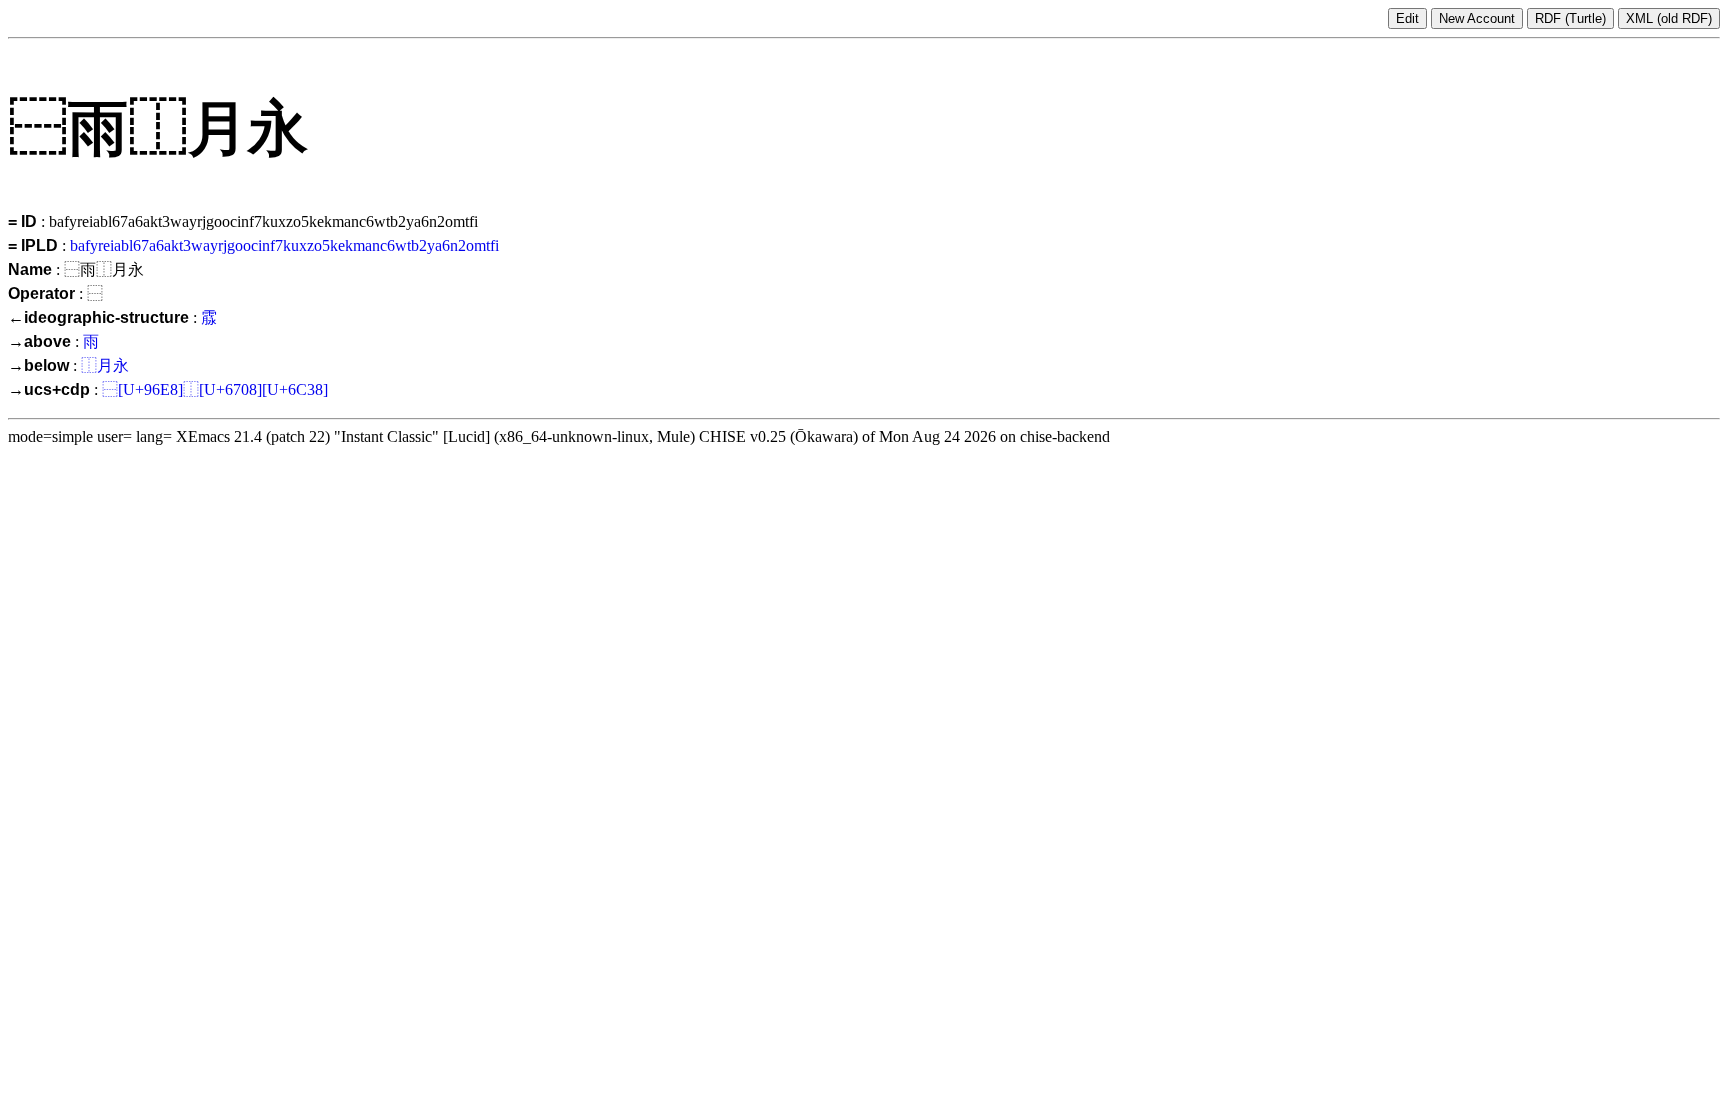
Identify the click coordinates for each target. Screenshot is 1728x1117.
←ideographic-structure (98, 317)
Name (30, 269)
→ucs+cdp (49, 389)
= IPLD (33, 245)
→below (38, 365)
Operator (41, 293)
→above (39, 341)
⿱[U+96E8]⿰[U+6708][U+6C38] (215, 389)
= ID (22, 221)
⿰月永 (105, 365)
